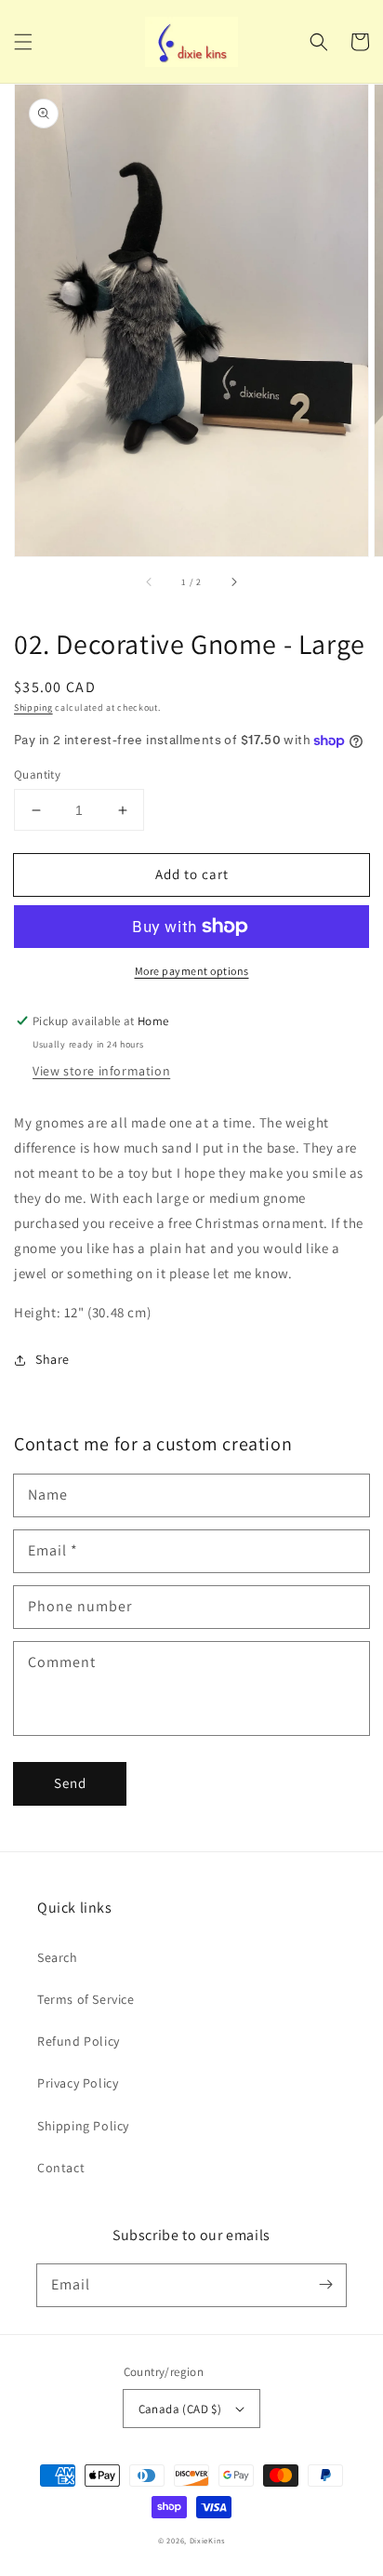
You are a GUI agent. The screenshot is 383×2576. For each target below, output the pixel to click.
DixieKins (207, 2540)
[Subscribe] (325, 2285)
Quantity (37, 774)
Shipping (33, 707)
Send (70, 1783)
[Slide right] (233, 582)
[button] (23, 42)
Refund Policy (79, 2041)
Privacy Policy (78, 2083)
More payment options (192, 971)
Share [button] (53, 1359)
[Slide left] (150, 582)
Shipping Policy (83, 2126)
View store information (101, 1071)
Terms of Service (86, 1999)
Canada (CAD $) (180, 2409)
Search (58, 1957)
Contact (61, 2168)
